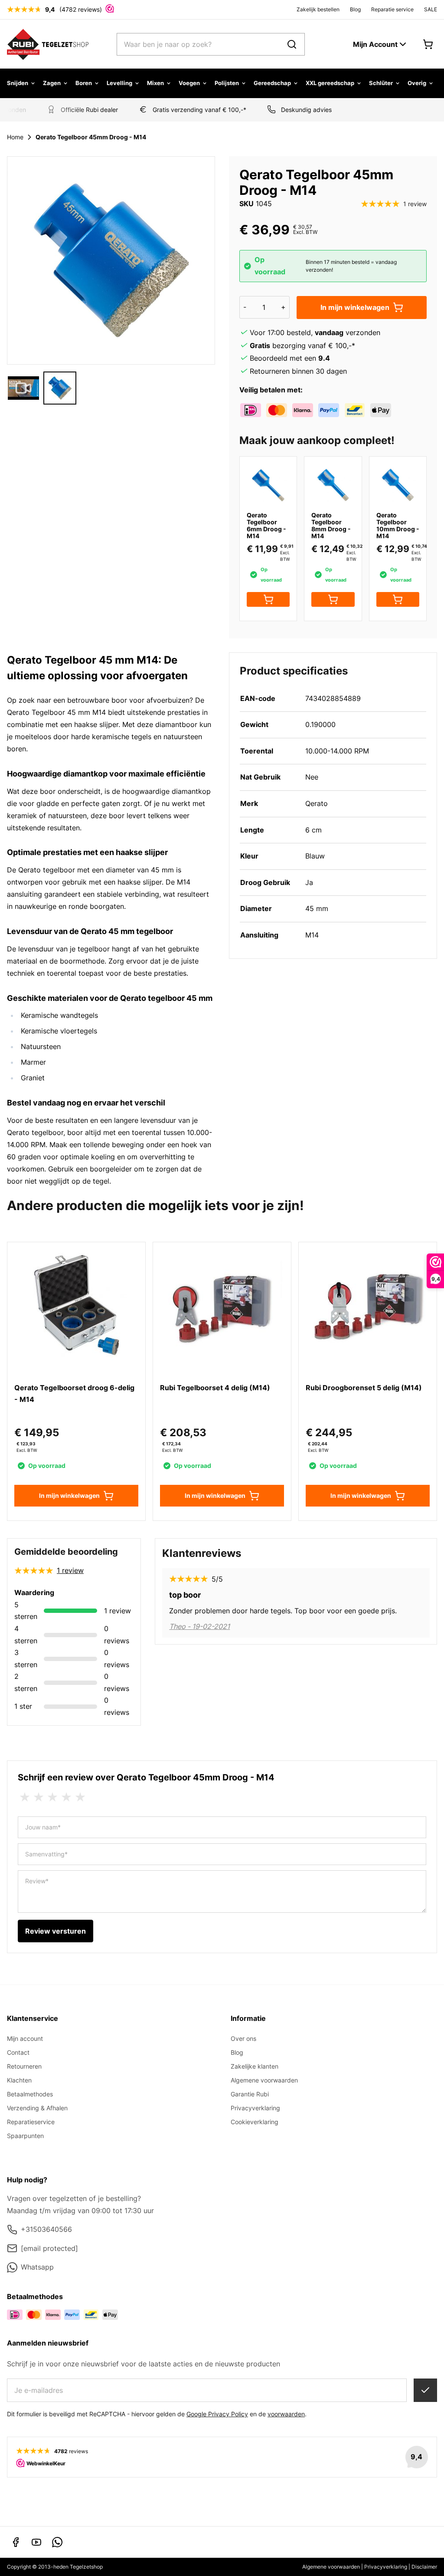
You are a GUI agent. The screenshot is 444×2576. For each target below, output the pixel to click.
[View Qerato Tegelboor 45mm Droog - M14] (23, 388)
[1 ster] (25, 1797)
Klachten (19, 2080)
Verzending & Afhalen (37, 2108)
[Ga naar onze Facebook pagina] (16, 2542)
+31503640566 (46, 2229)
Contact (18, 2052)
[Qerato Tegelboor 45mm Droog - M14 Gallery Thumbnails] (42, 388)
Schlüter (381, 83)
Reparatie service (392, 9)
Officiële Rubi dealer (81, 110)
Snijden (18, 83)
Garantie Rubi (250, 2094)
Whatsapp (37, 2267)
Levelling (119, 83)
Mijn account (25, 2038)
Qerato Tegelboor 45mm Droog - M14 (91, 137)
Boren (84, 83)
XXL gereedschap (330, 83)
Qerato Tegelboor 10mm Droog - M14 (398, 525)
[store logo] (48, 44)
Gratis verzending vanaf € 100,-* (191, 110)
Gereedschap (272, 83)
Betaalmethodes (30, 2094)
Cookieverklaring (255, 2122)
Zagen (52, 83)
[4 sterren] (66, 1797)
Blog (355, 9)
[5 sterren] (80, 1797)
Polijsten (227, 83)
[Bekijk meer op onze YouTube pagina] (36, 2542)
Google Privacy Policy (217, 2414)
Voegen (189, 83)
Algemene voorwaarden (264, 2080)
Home (15, 137)
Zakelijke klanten (255, 2066)
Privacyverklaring (255, 2108)
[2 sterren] (39, 1797)
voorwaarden (286, 2414)
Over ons (243, 2038)
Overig (417, 83)
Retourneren (24, 2066)
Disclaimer (424, 2567)
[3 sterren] (52, 1797)
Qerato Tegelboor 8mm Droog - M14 (331, 525)
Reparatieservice (31, 2122)
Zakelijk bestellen (318, 9)
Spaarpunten (25, 2136)
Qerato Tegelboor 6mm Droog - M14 (266, 525)
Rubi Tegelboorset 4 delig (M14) (215, 1388)
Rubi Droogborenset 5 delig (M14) (364, 1388)
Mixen (155, 83)
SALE (431, 9)
